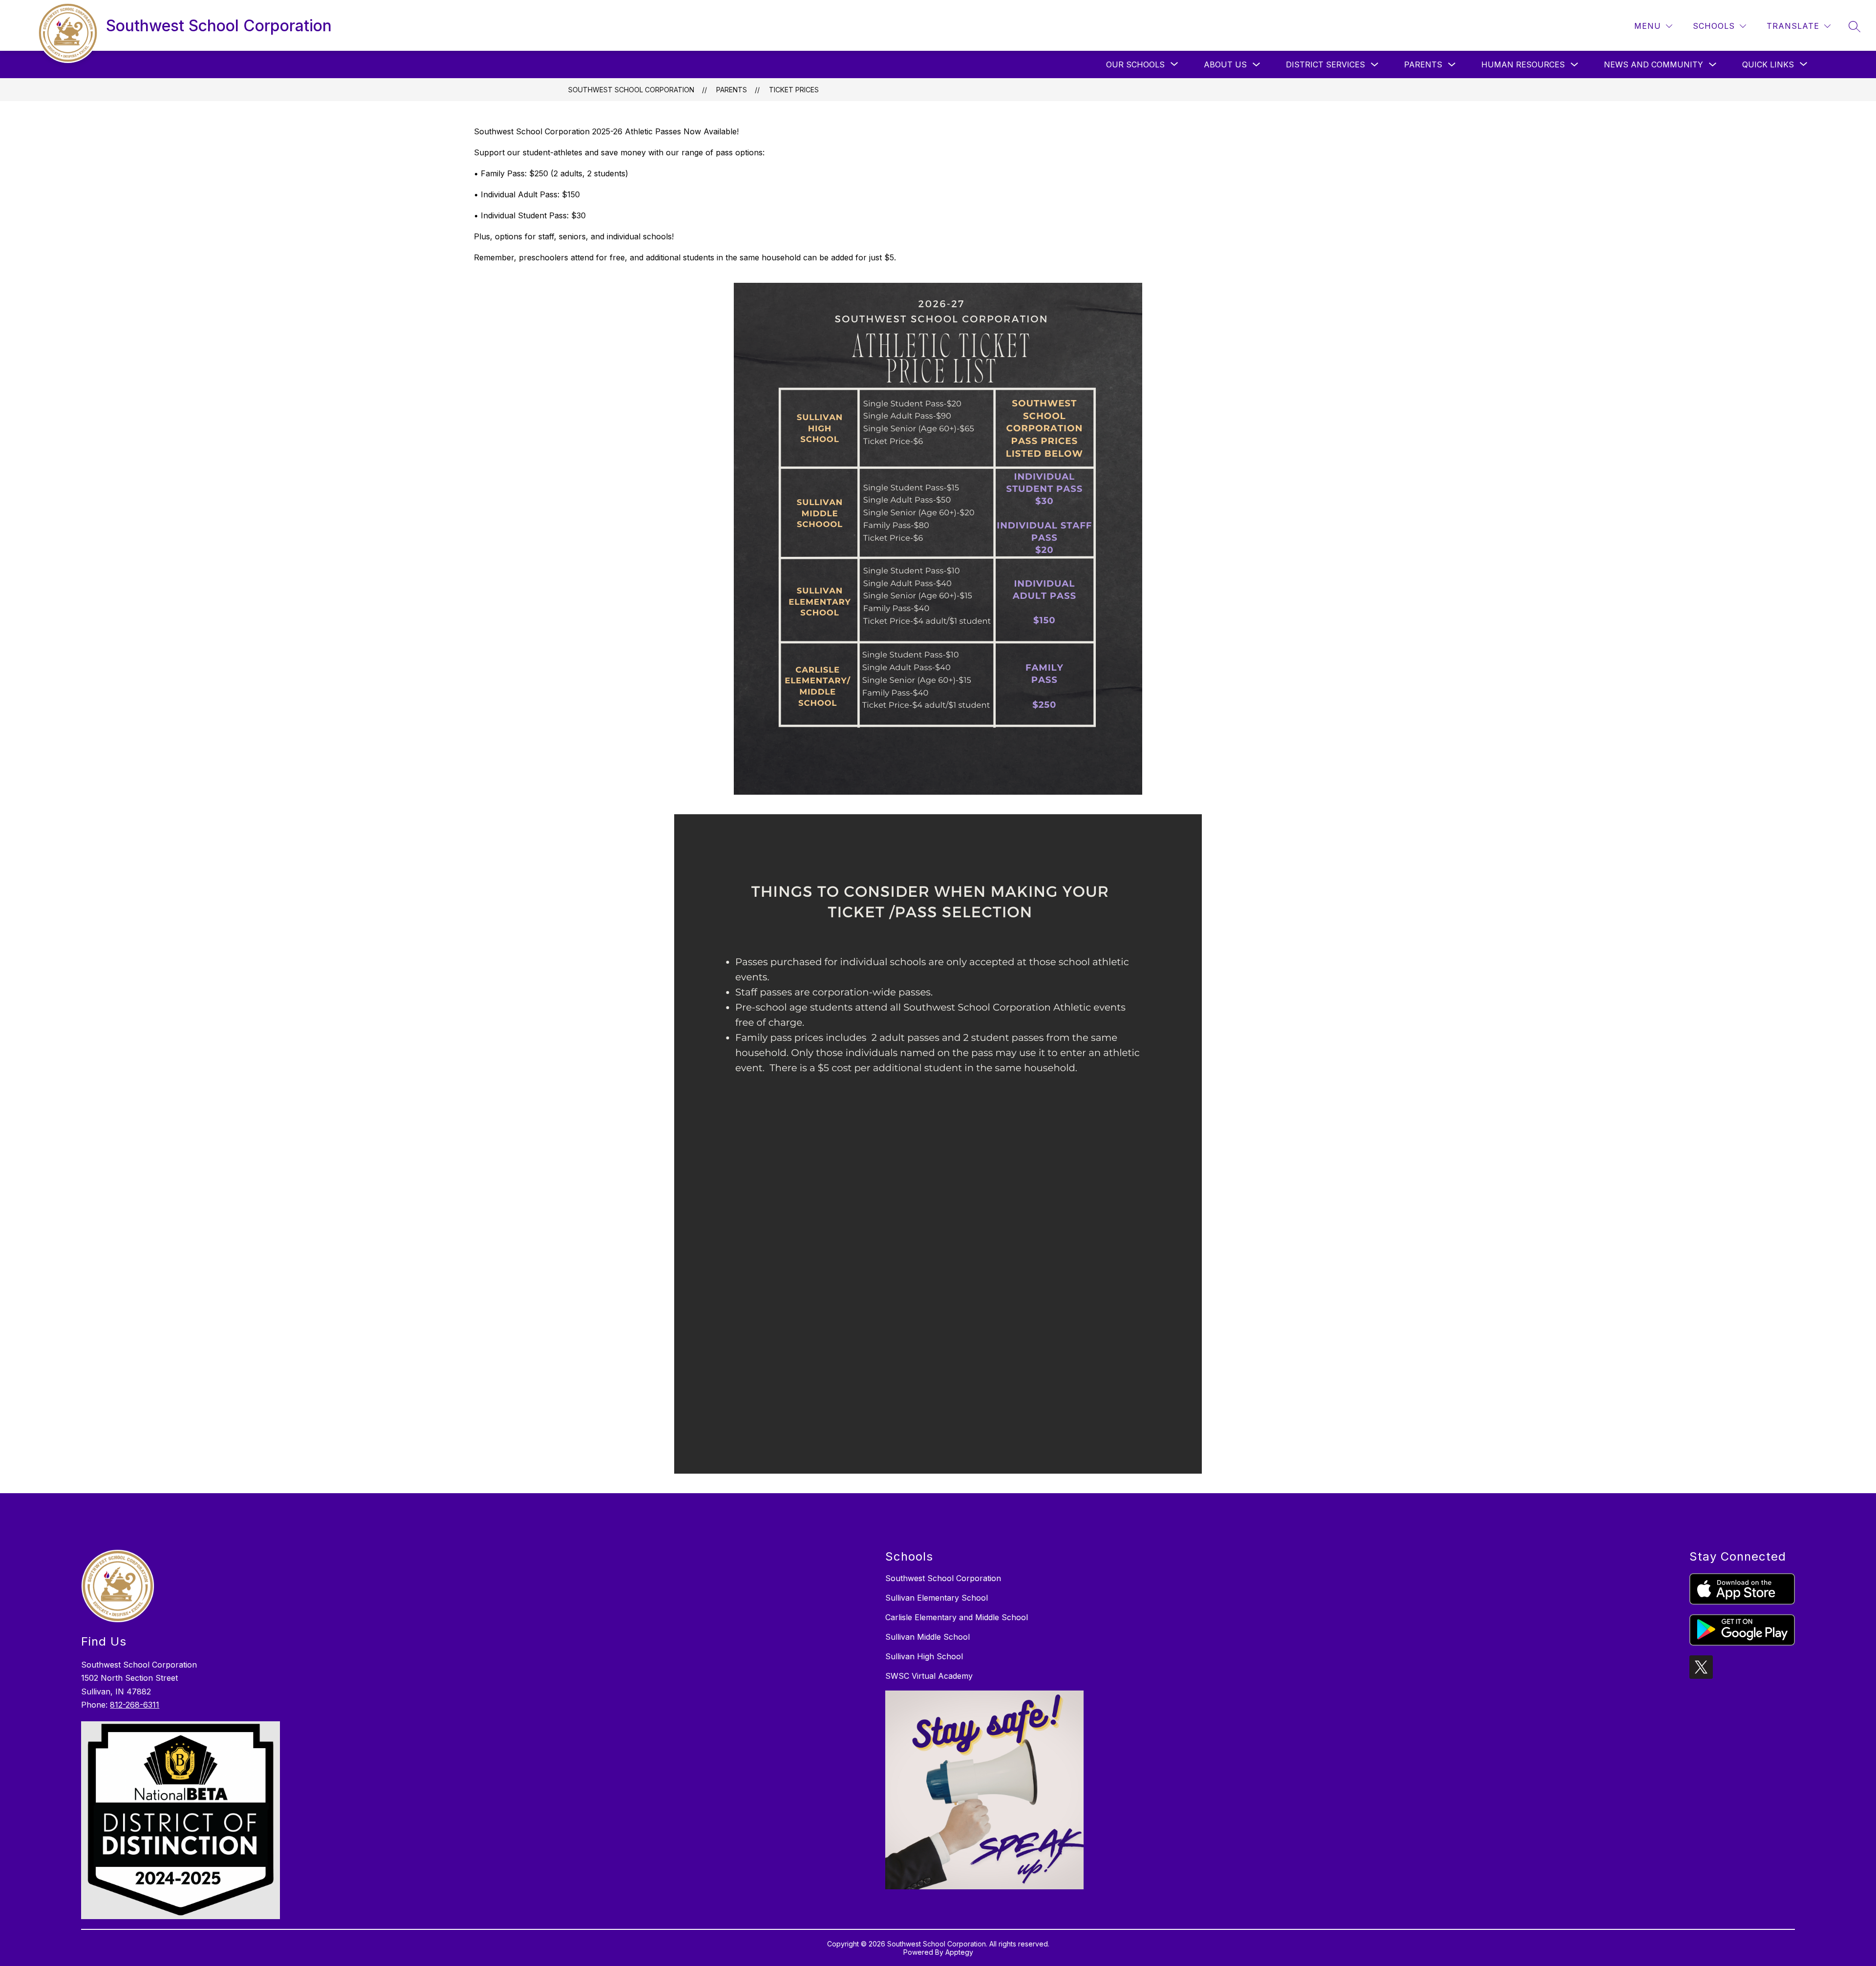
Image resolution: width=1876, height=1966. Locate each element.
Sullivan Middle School (927, 1637)
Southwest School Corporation (631, 90)
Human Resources (1523, 64)
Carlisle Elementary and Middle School (957, 1617)
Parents (1423, 64)
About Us (1225, 64)
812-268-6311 (135, 1705)
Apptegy (959, 1952)
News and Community (1653, 64)
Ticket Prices (794, 90)
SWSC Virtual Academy (929, 1676)
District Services (1325, 64)
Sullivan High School (924, 1656)
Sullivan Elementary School (937, 1598)
